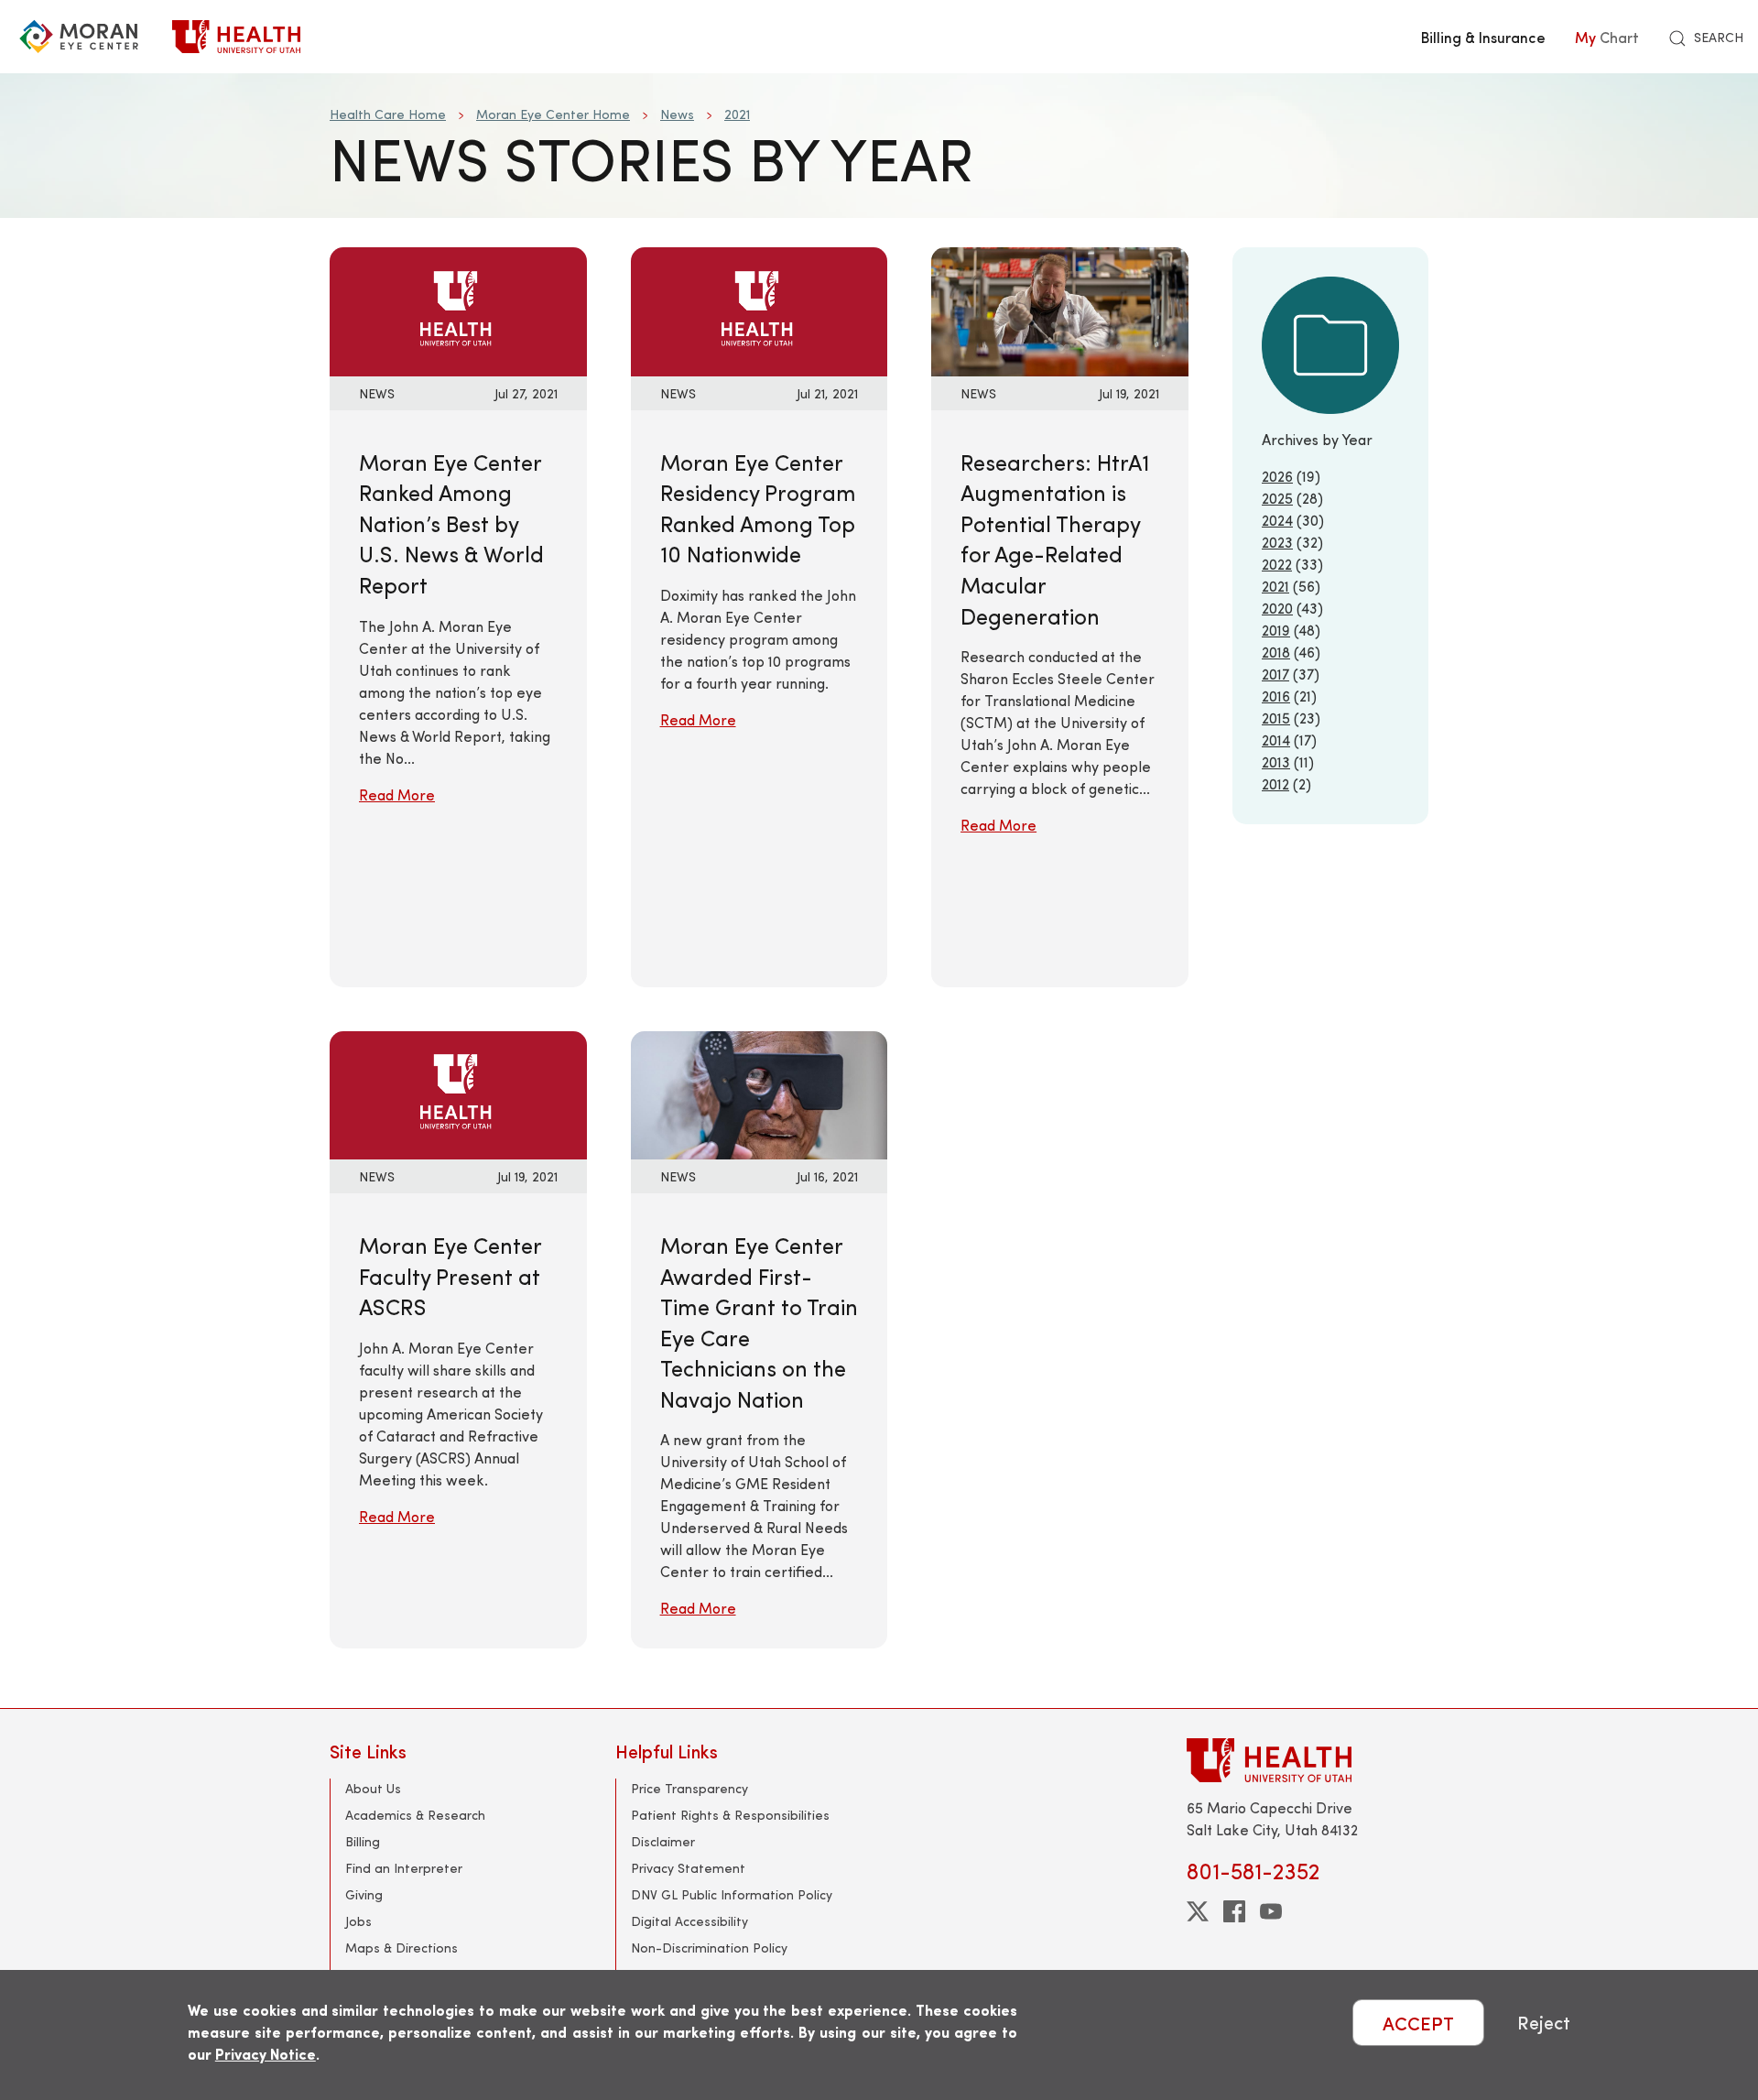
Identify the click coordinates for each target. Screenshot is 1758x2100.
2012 (1275, 783)
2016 (1276, 696)
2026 (1277, 476)
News (677, 114)
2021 (737, 114)
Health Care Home (388, 114)
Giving (364, 1894)
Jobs (358, 1921)
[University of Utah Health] (236, 37)
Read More (397, 794)
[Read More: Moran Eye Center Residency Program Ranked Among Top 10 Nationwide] (760, 309)
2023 (1277, 542)
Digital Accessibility (689, 1921)
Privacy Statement (688, 1868)
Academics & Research (415, 1815)
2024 (1277, 520)
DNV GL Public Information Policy (732, 1894)
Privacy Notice (266, 2054)
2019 (1276, 630)
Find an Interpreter (404, 1868)
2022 (1277, 564)
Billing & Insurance (1483, 37)
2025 (1277, 498)
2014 (1276, 740)
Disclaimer (663, 1841)
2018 (1276, 652)
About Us (373, 1788)
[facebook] (1234, 1911)
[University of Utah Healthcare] (1308, 1760)
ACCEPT (1418, 2023)
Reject (1544, 2023)
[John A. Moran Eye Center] (79, 37)
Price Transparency (689, 1788)
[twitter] (1198, 1911)
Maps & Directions (402, 1948)
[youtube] (1271, 1911)
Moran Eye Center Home (553, 114)
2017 (1275, 674)
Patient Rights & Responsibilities (730, 1815)
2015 (1276, 718)
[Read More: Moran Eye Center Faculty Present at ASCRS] (458, 1093)
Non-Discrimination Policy (709, 1948)
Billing (363, 1841)
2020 (1277, 608)
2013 (1276, 762)
